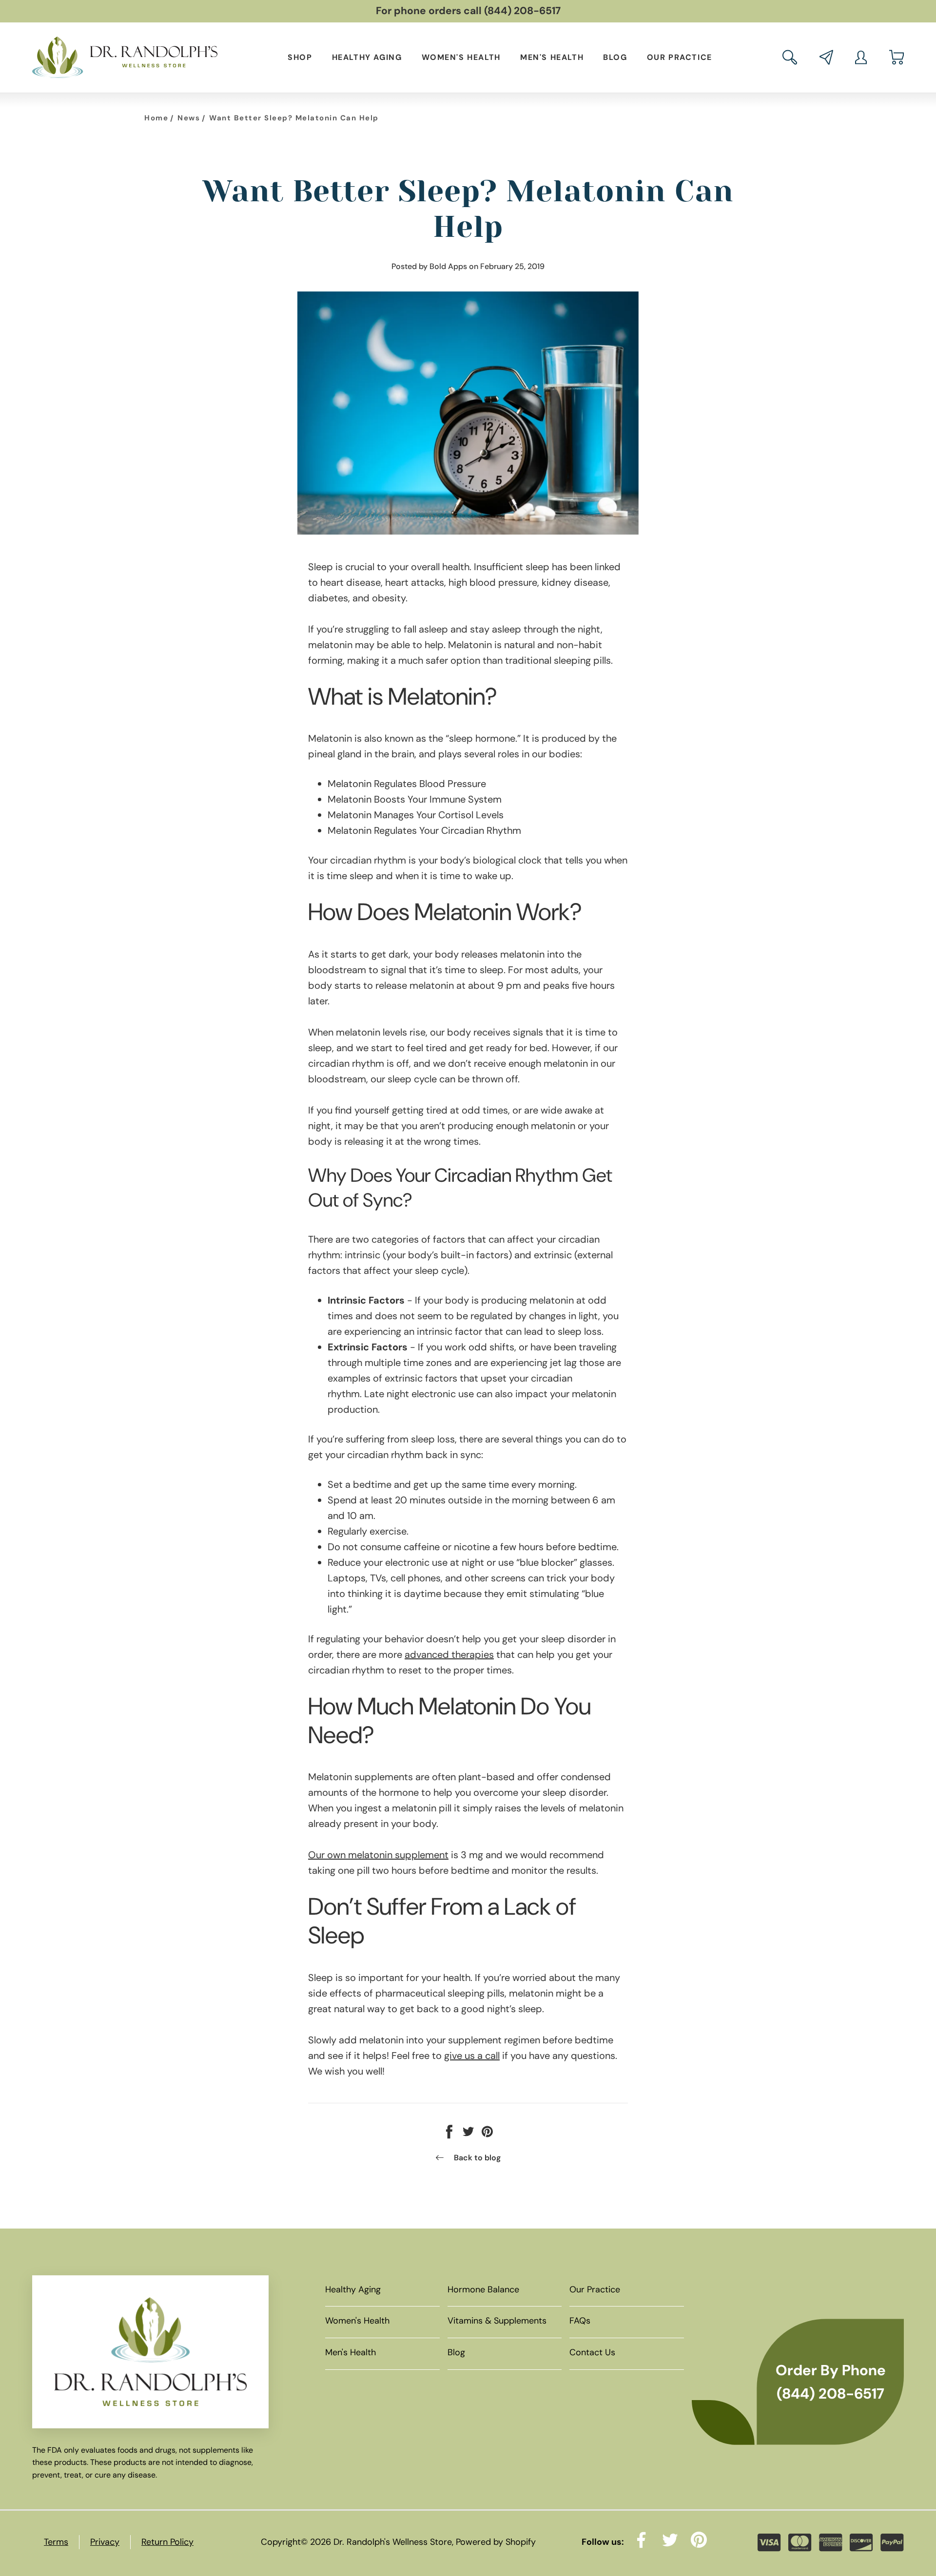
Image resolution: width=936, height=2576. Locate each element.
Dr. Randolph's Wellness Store (393, 2542)
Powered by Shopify (496, 2542)
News (189, 118)
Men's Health (552, 57)
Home (156, 118)
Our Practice (680, 57)
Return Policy (167, 2542)
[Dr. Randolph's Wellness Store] (125, 58)
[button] (790, 57)
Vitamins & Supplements (497, 2321)
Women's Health (461, 57)
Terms (56, 2542)
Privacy (105, 2542)
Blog (615, 57)
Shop (300, 57)
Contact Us (592, 2352)
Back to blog (477, 2158)
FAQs (580, 2321)
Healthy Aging (367, 57)
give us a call (472, 2056)
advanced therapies (449, 1654)
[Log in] (861, 58)
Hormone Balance (483, 2289)
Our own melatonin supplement (378, 1855)
